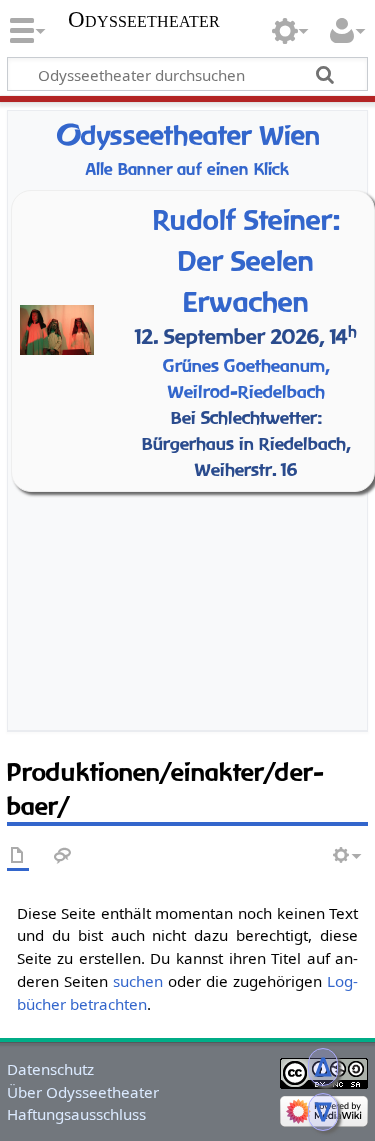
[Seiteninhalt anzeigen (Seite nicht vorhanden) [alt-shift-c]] (18, 856)
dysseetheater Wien (188, 135)
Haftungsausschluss (76, 1114)
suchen (138, 981)
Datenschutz (50, 1069)
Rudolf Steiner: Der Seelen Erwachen (246, 260)
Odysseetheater (144, 20)
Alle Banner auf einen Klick (187, 169)
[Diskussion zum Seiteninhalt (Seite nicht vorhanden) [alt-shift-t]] (63, 856)
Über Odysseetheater (83, 1092)
